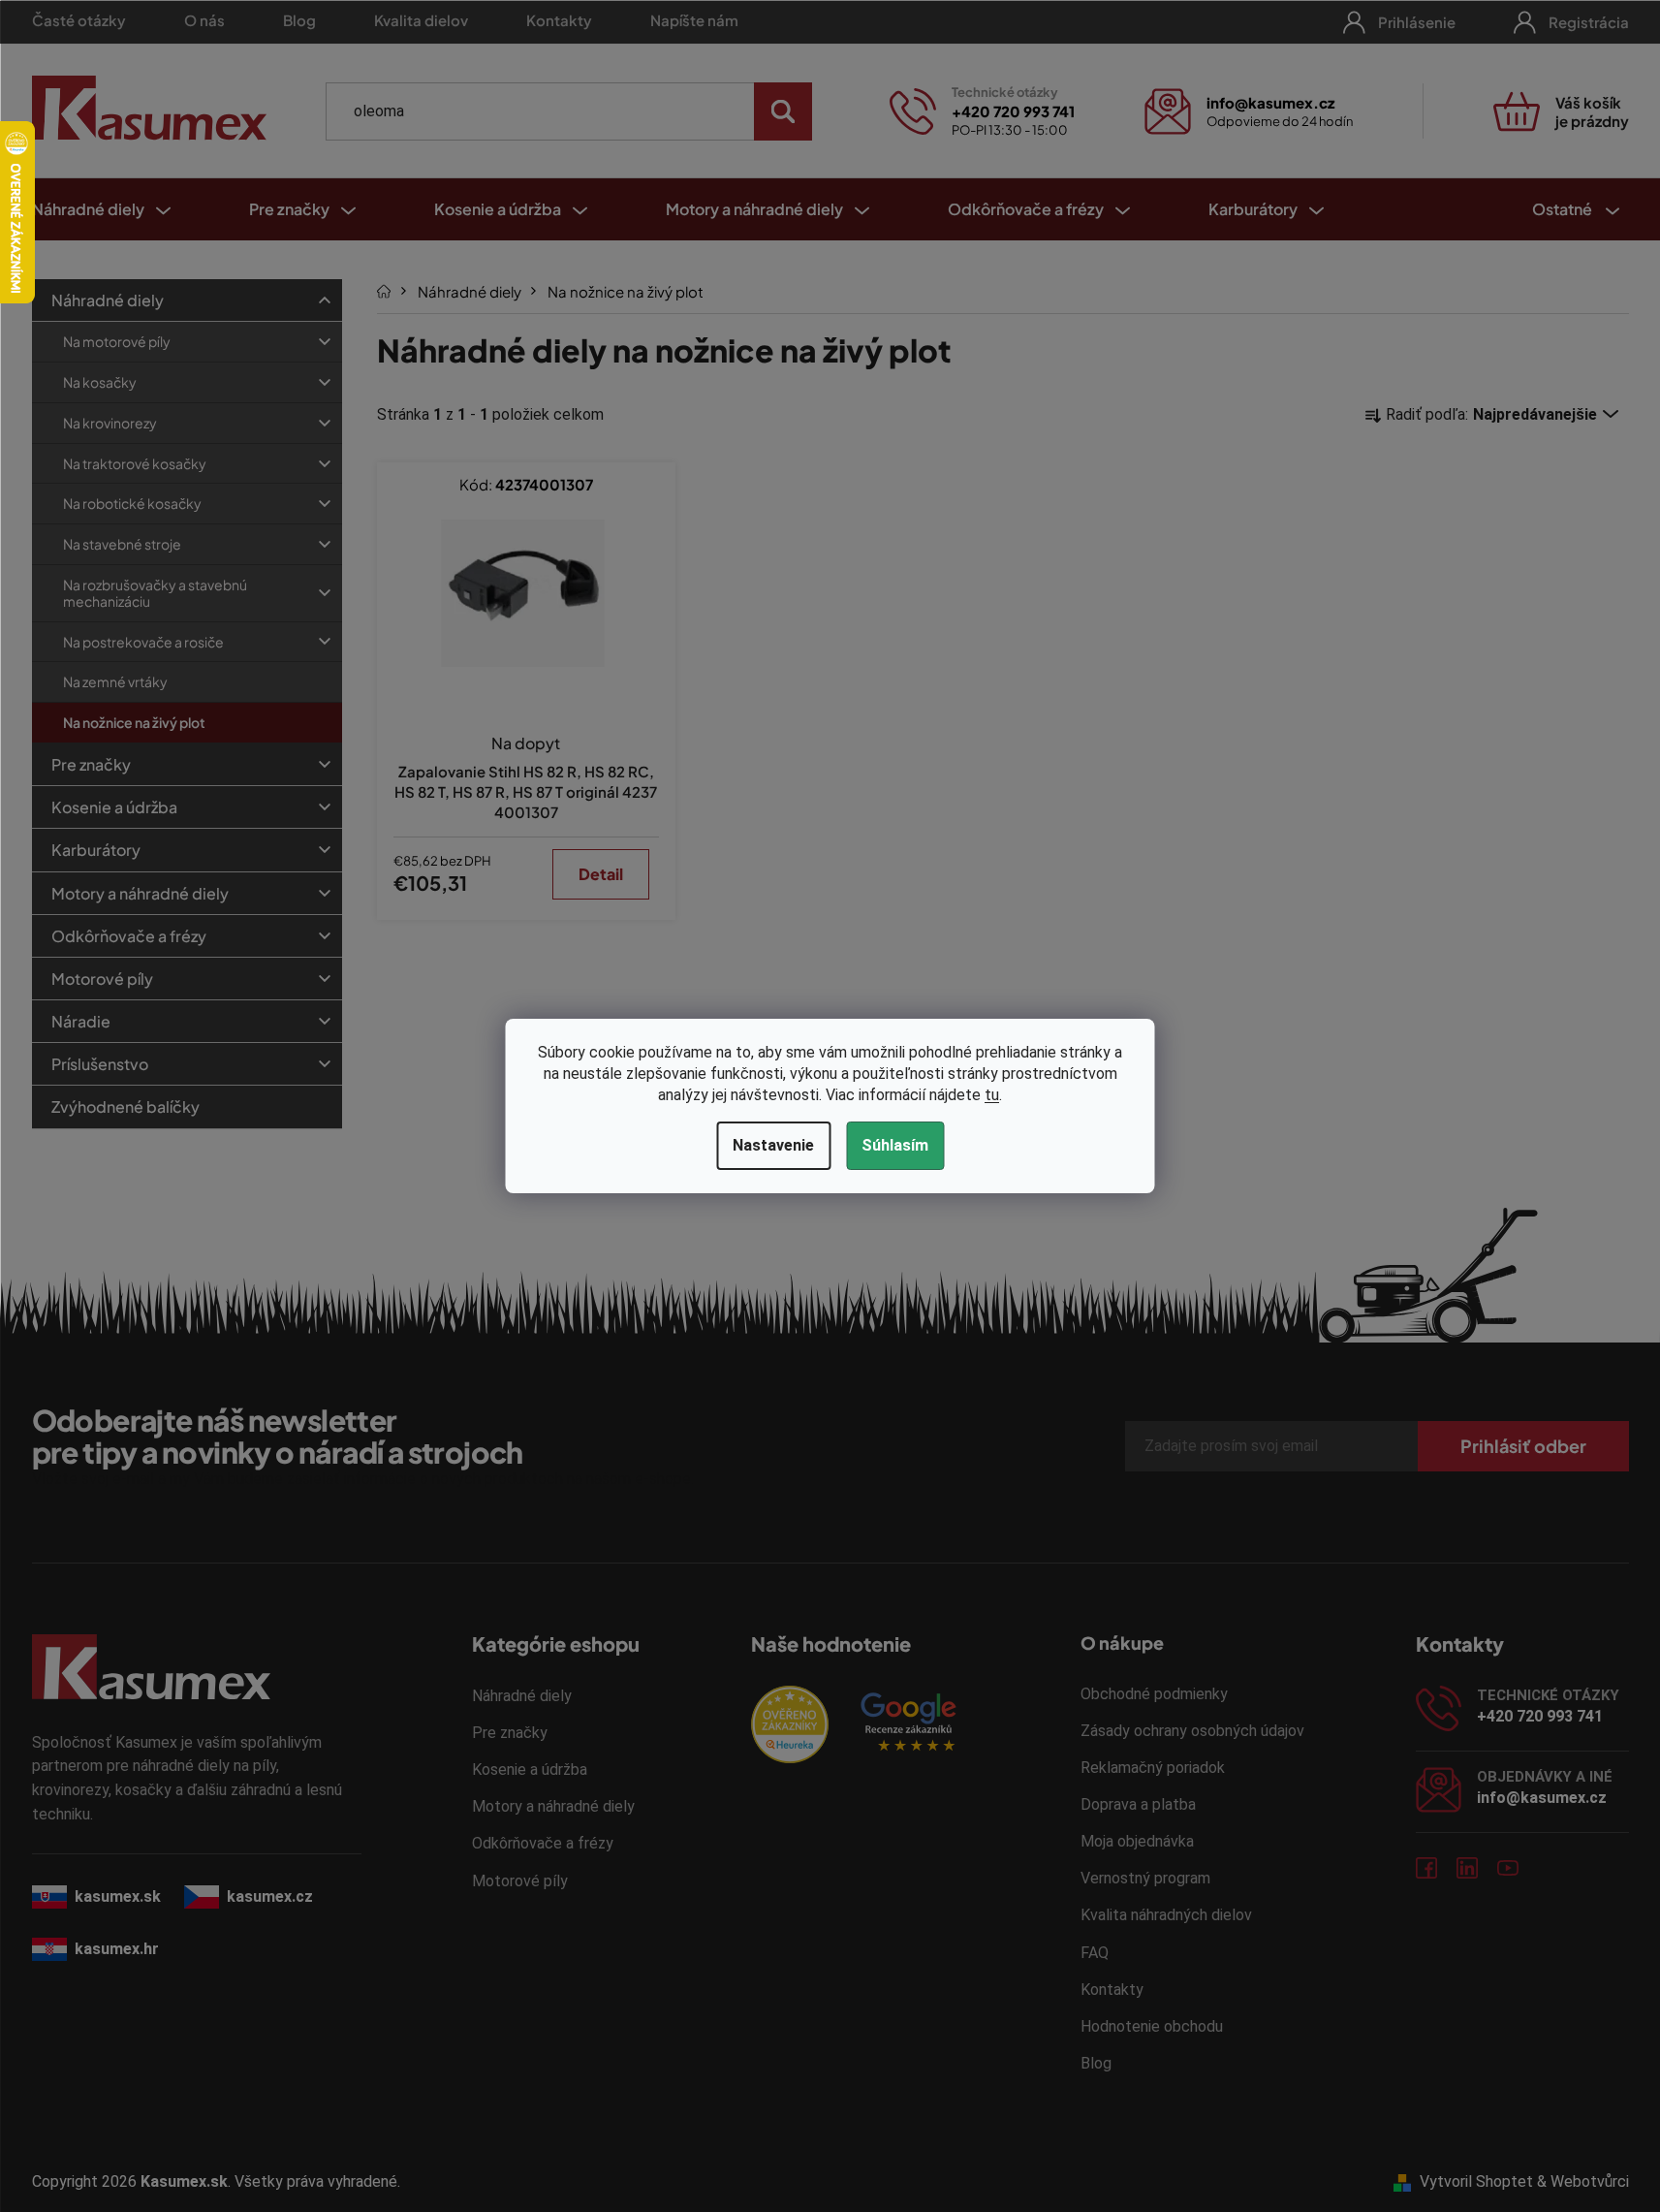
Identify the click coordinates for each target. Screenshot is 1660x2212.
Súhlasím (895, 1145)
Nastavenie (773, 1145)
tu (992, 1095)
